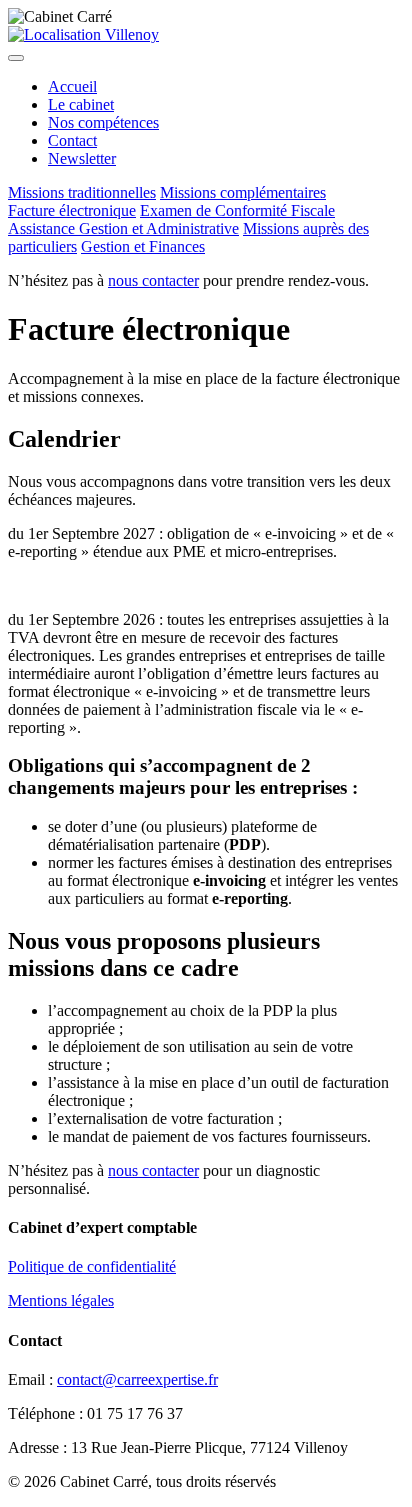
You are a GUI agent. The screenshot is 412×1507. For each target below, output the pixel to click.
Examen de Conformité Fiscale (237, 210)
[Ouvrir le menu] (16, 58)
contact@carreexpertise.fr (137, 1379)
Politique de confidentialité (92, 1266)
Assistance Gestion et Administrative (123, 228)
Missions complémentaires (243, 192)
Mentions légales (61, 1300)
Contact (72, 140)
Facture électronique (72, 210)
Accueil (72, 86)
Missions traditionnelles (82, 192)
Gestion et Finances (143, 246)
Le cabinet (81, 104)
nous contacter (153, 280)
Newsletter (82, 158)
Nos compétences (103, 122)
